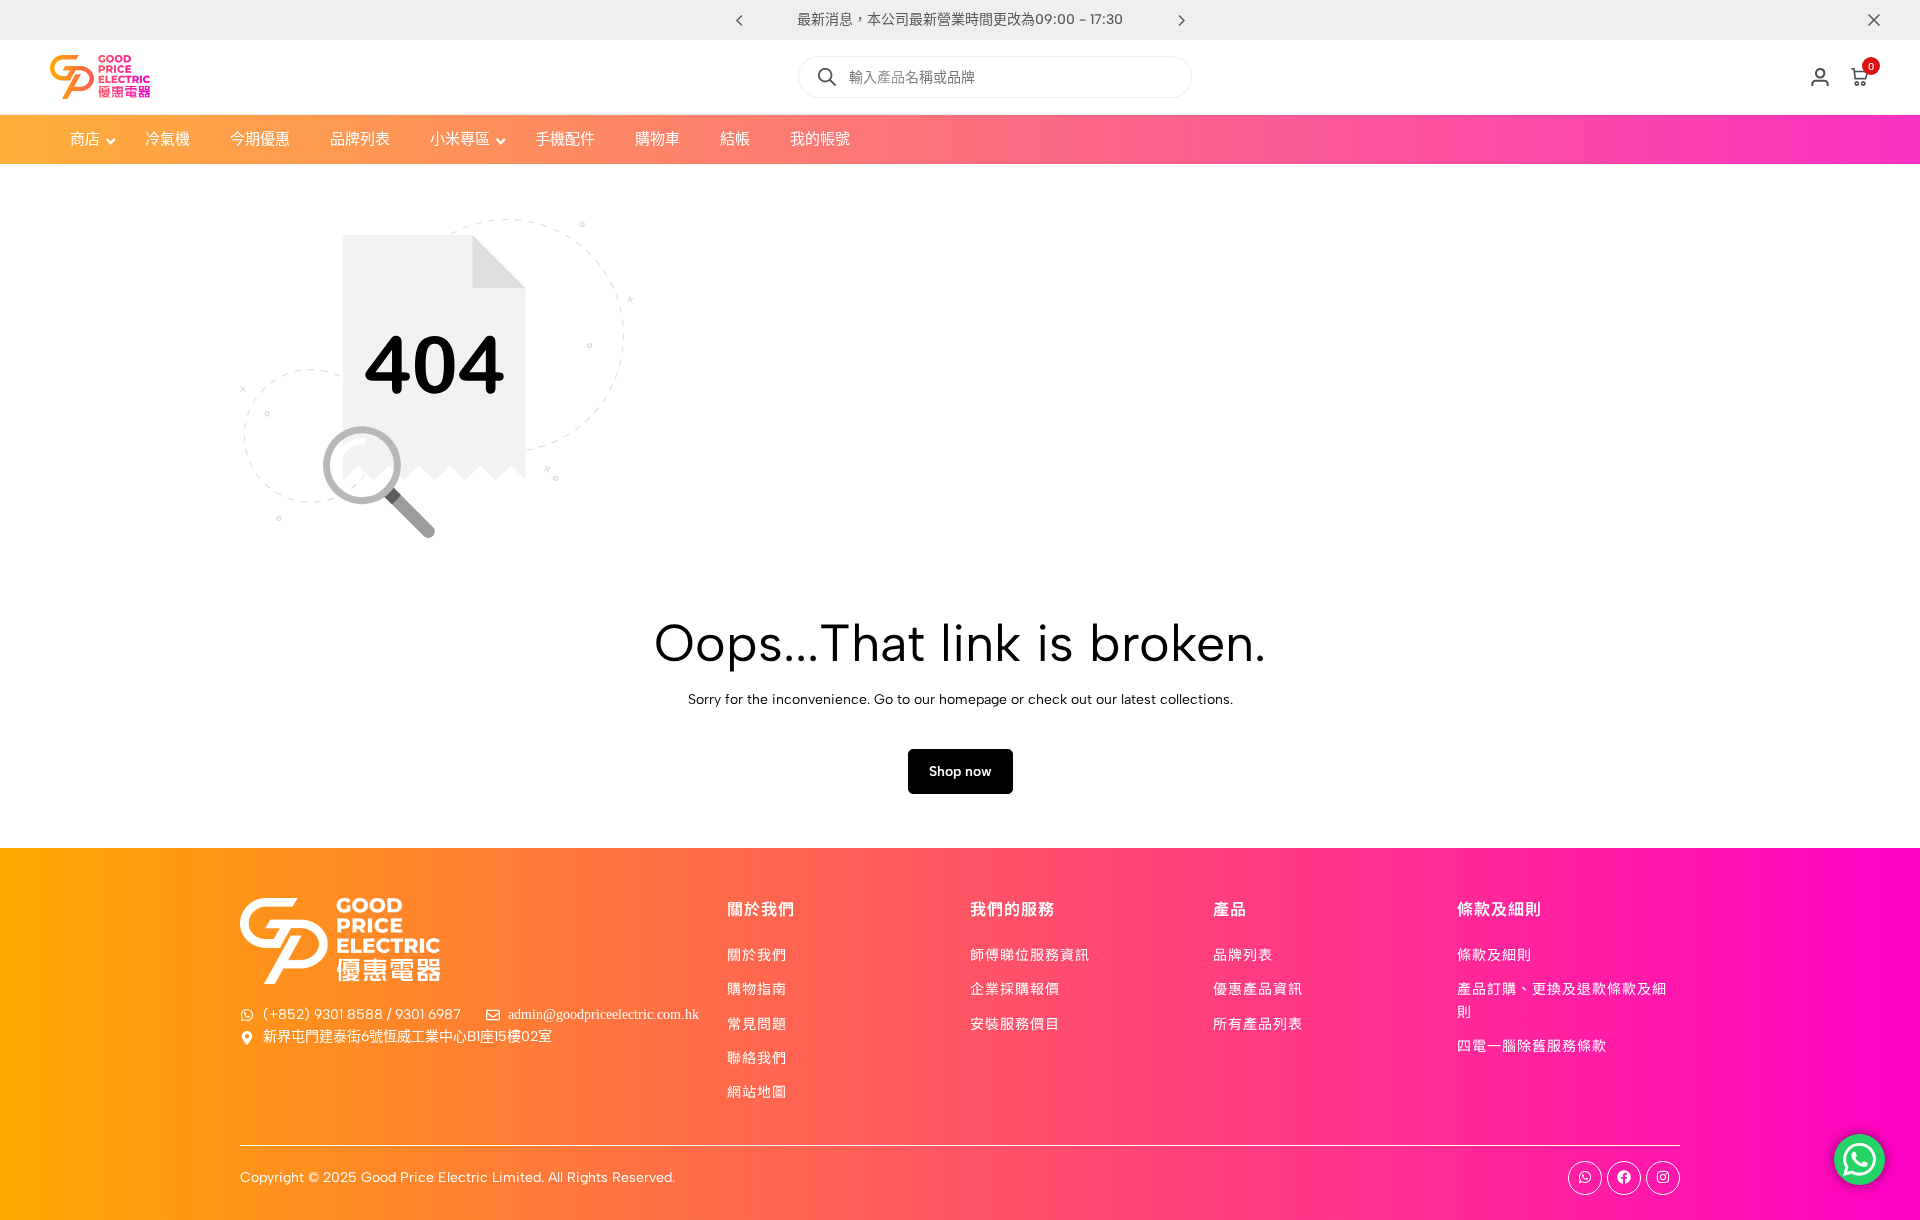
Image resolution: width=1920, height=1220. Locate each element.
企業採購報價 (1015, 988)
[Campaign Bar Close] (1884, 20)
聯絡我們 (757, 1057)
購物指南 (757, 988)
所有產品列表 (1258, 1023)
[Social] (1585, 1178)
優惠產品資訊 (1258, 988)
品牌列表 (1243, 954)
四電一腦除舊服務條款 (1532, 1045)
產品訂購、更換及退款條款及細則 (1562, 999)
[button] (1181, 20)
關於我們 (757, 954)
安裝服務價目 (1015, 1023)
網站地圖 (757, 1091)
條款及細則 (1494, 954)
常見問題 (757, 1023)
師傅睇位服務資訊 (1030, 954)
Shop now (960, 771)
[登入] (1820, 77)
